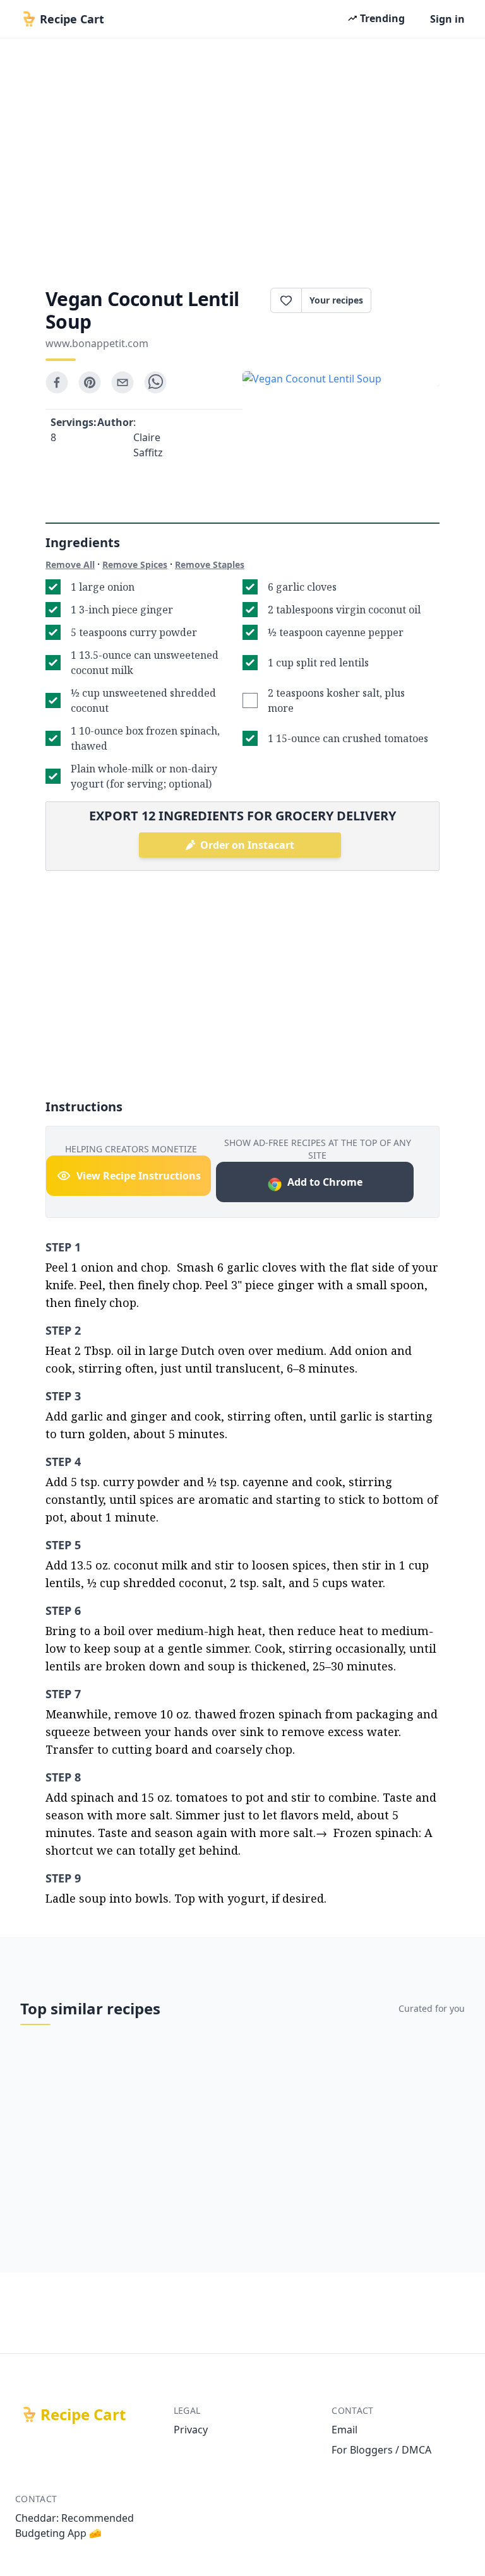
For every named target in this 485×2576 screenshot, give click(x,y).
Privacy (191, 2430)
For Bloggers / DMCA (381, 2450)
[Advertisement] (242, 159)
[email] (123, 382)
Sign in (447, 19)
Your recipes (336, 300)
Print (412, 300)
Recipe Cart (83, 2414)
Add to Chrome (325, 1182)
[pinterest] (90, 382)
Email (344, 2430)
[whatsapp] (155, 382)
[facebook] (57, 382)
